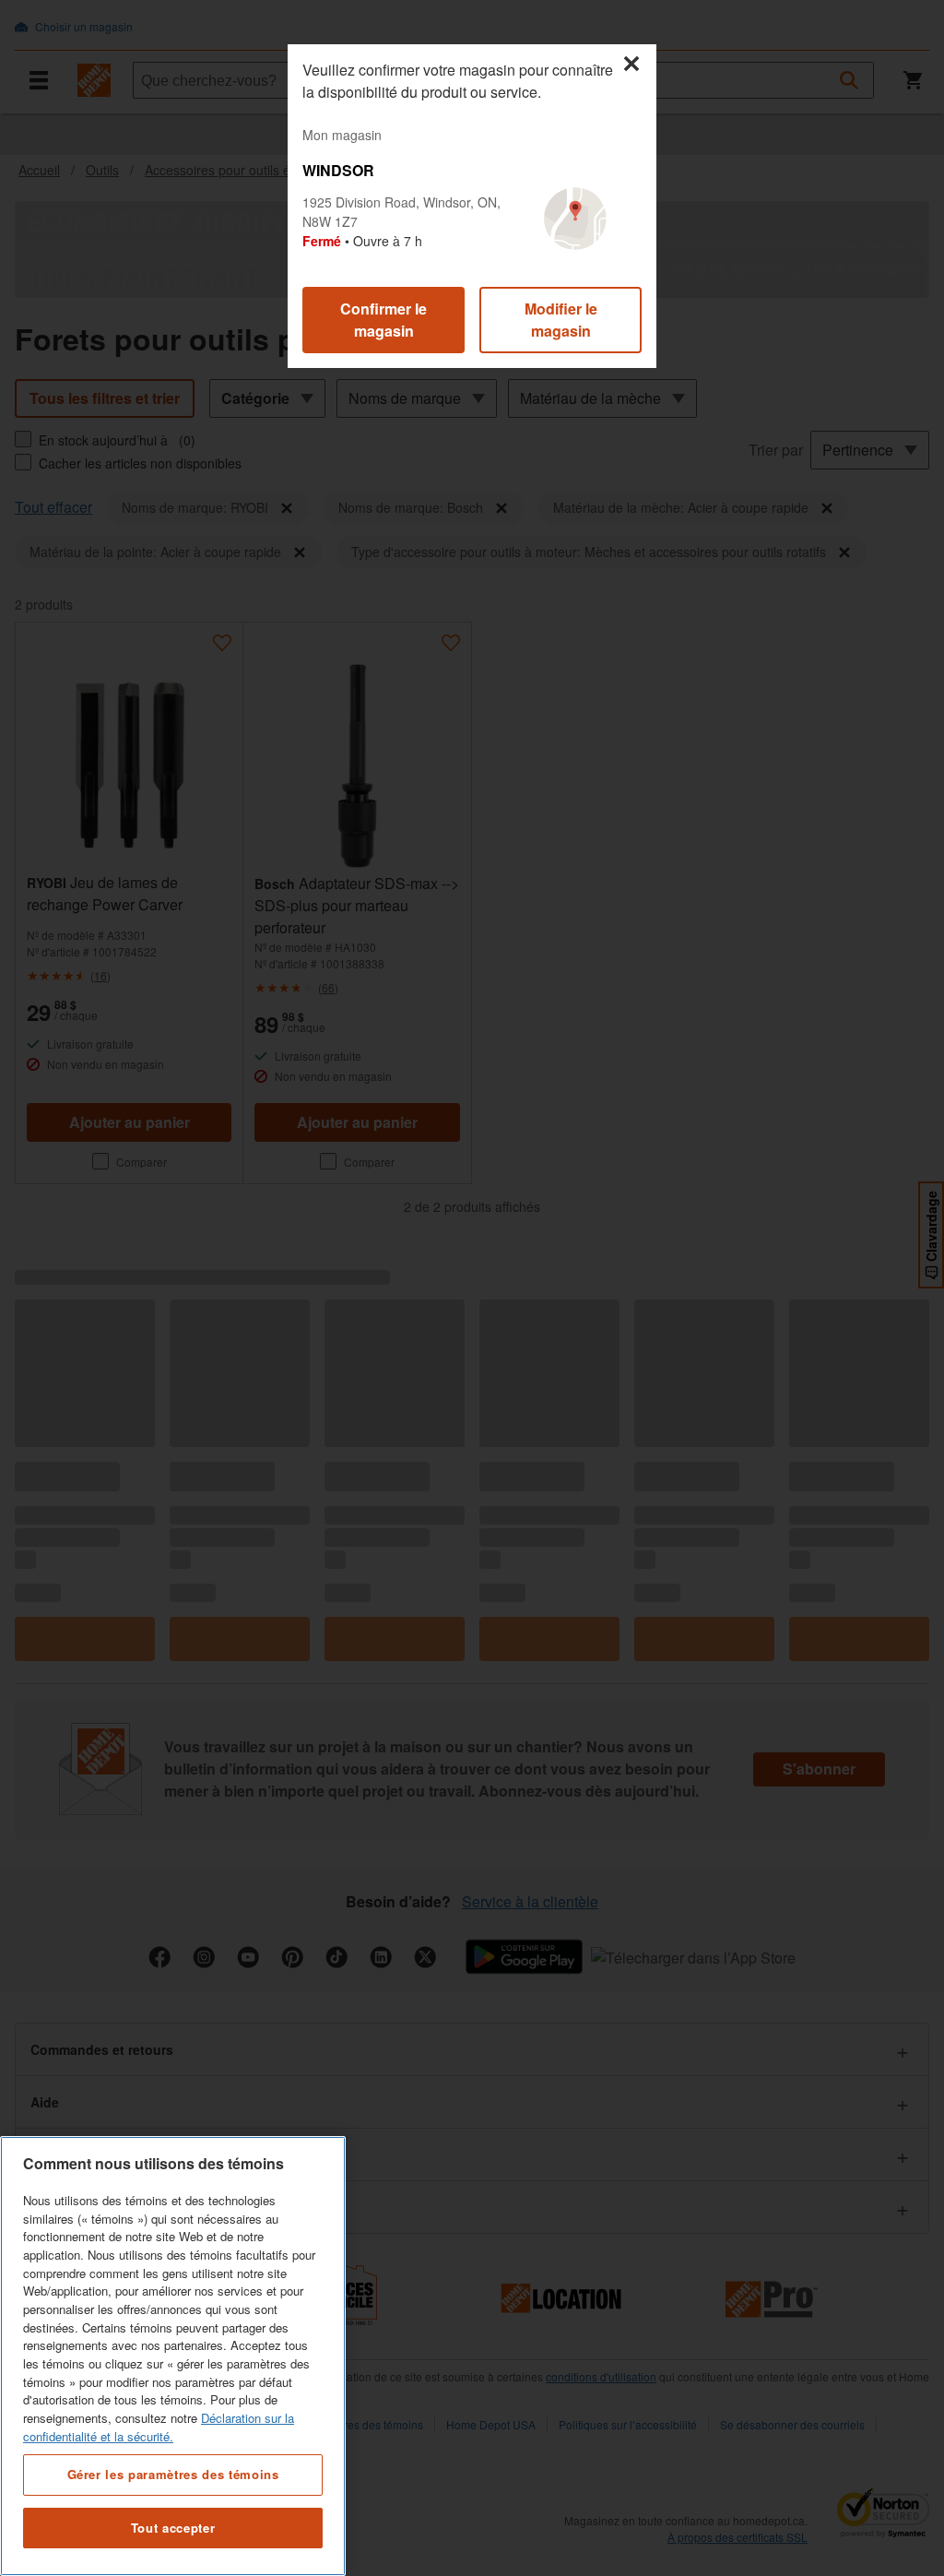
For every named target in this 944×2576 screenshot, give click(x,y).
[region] (173, 2356)
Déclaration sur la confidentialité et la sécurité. (159, 2427)
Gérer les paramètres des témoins (173, 2474)
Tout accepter (173, 2528)
